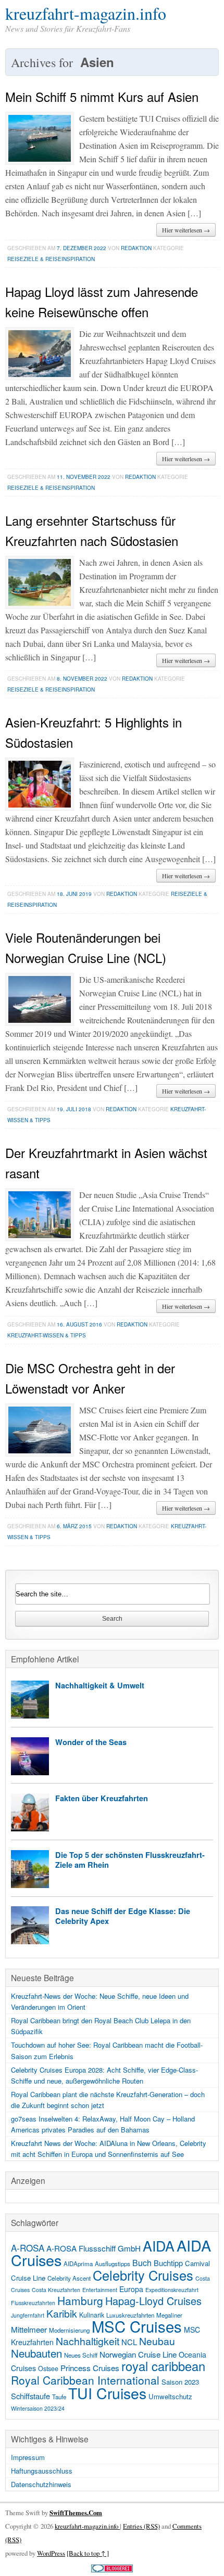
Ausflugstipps (113, 2263)
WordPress (51, 2553)
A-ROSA (28, 2248)
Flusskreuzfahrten (33, 2303)
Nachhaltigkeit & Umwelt (100, 1685)
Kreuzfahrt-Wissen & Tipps (47, 1335)
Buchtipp (168, 2263)
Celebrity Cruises (143, 2275)
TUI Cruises (107, 2393)
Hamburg (80, 2300)
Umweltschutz (170, 2396)
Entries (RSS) (141, 2526)
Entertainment (100, 2290)
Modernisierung (69, 2330)
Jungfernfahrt (28, 2315)
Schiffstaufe (30, 2396)
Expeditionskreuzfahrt (172, 2290)
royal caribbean (163, 2366)
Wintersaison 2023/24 (38, 2408)
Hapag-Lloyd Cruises (153, 2301)
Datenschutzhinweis (41, 2484)
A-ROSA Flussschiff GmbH (94, 2248)
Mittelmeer (29, 2329)
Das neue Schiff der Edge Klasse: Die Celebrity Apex (123, 1916)
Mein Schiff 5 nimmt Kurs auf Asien (102, 96)
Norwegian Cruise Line (138, 2354)
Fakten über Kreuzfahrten (102, 1798)
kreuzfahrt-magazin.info (86, 13)
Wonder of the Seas (91, 1742)
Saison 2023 (180, 2382)
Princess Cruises (90, 2367)
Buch (142, 2263)
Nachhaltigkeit (88, 2341)
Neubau (157, 2341)
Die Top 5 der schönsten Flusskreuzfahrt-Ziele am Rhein (130, 1860)
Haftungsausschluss (42, 2471)
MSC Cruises (137, 2326)
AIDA (159, 2246)
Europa (131, 2289)
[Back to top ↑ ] (88, 2553)
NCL (129, 2342)
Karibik (62, 2313)
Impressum (28, 2457)
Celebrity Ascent (69, 2278)
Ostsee (48, 2369)
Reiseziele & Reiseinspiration (51, 259)
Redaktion (136, 248)
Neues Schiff (81, 2355)
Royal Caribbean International (85, 2380)
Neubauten (36, 2353)
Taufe (59, 2397)
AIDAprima (78, 2263)
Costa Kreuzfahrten (56, 2290)
